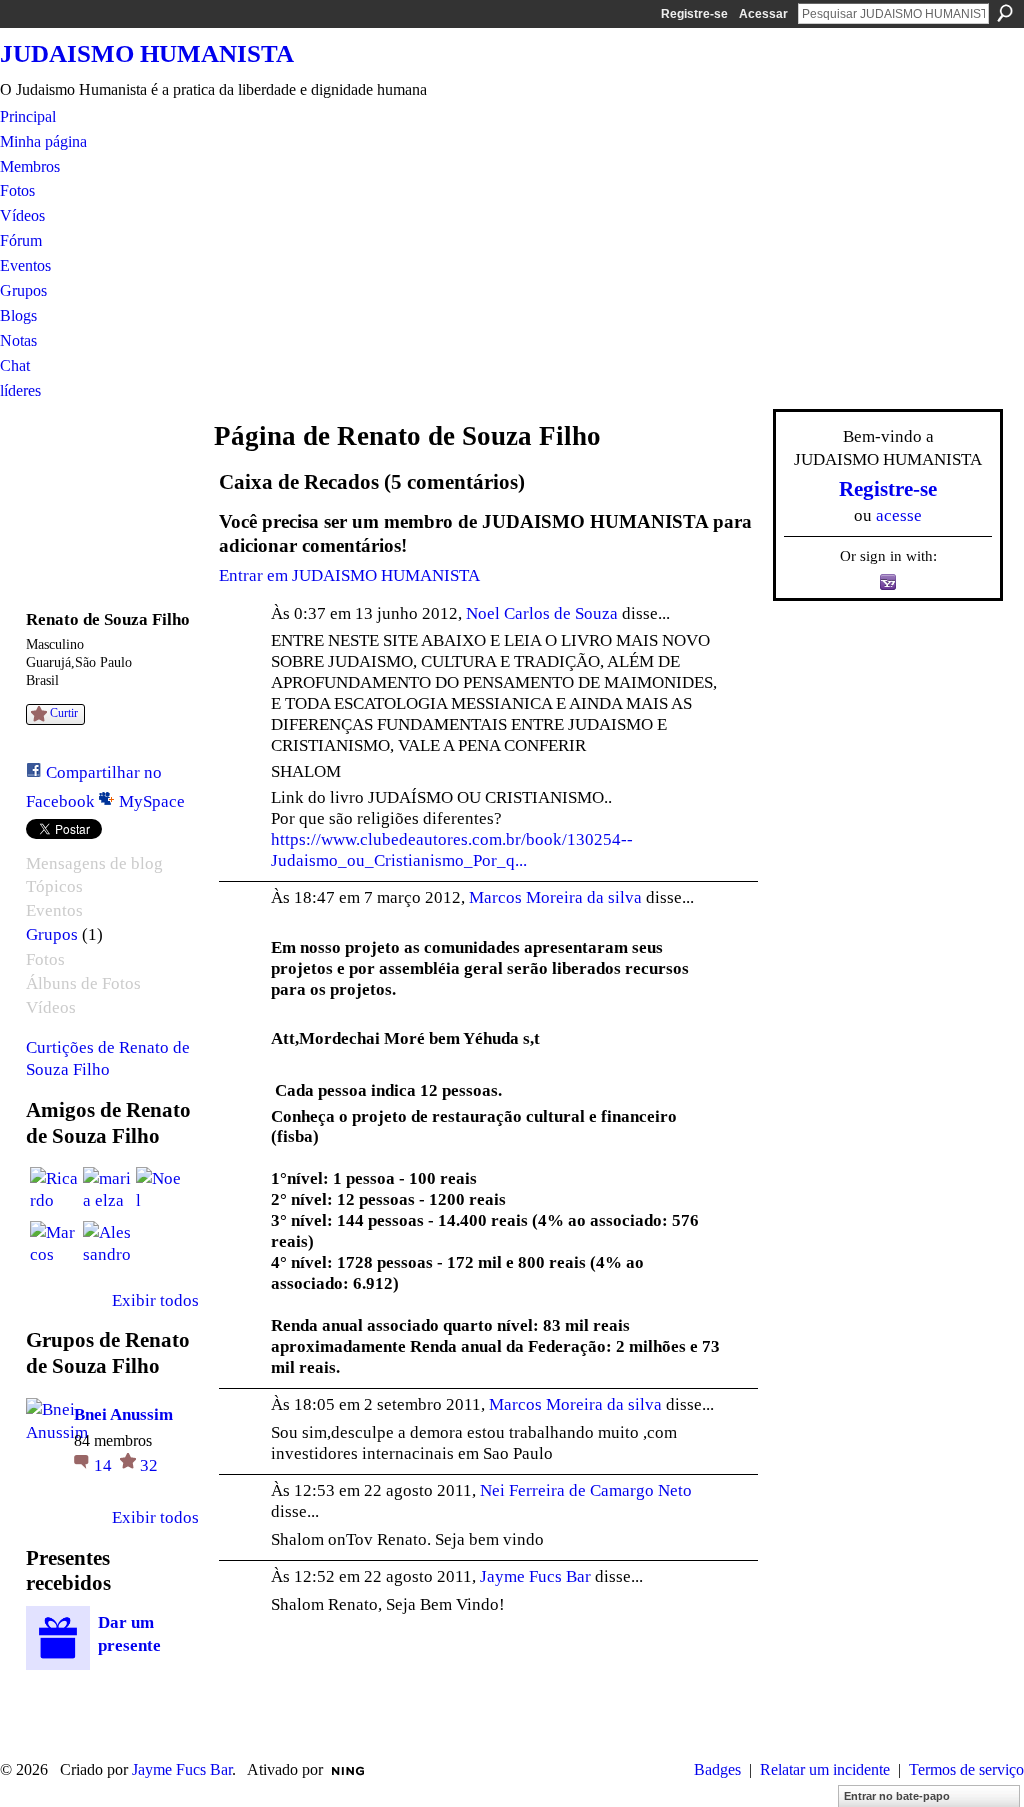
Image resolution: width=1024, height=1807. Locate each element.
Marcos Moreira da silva (555, 897)
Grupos (52, 934)
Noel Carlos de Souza (542, 613)
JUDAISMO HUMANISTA (147, 53)
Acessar (763, 14)
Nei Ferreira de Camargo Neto (586, 1490)
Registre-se (694, 14)
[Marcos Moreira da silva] (54, 1245)
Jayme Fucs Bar (535, 1576)
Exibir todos (155, 1300)
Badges (717, 1769)
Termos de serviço (966, 1769)
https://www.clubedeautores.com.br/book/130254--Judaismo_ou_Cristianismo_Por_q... (452, 849)
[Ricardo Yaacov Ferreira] (54, 1191)
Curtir (64, 713)
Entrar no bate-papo (897, 1796)
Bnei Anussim (123, 1414)
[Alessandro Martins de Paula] (107, 1245)
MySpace (152, 801)
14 (105, 1465)
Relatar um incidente (825, 1769)
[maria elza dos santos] (107, 1191)
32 (149, 1465)
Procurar (1005, 13)
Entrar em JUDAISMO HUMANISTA (349, 575)
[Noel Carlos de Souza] (160, 1191)
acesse (899, 515)
